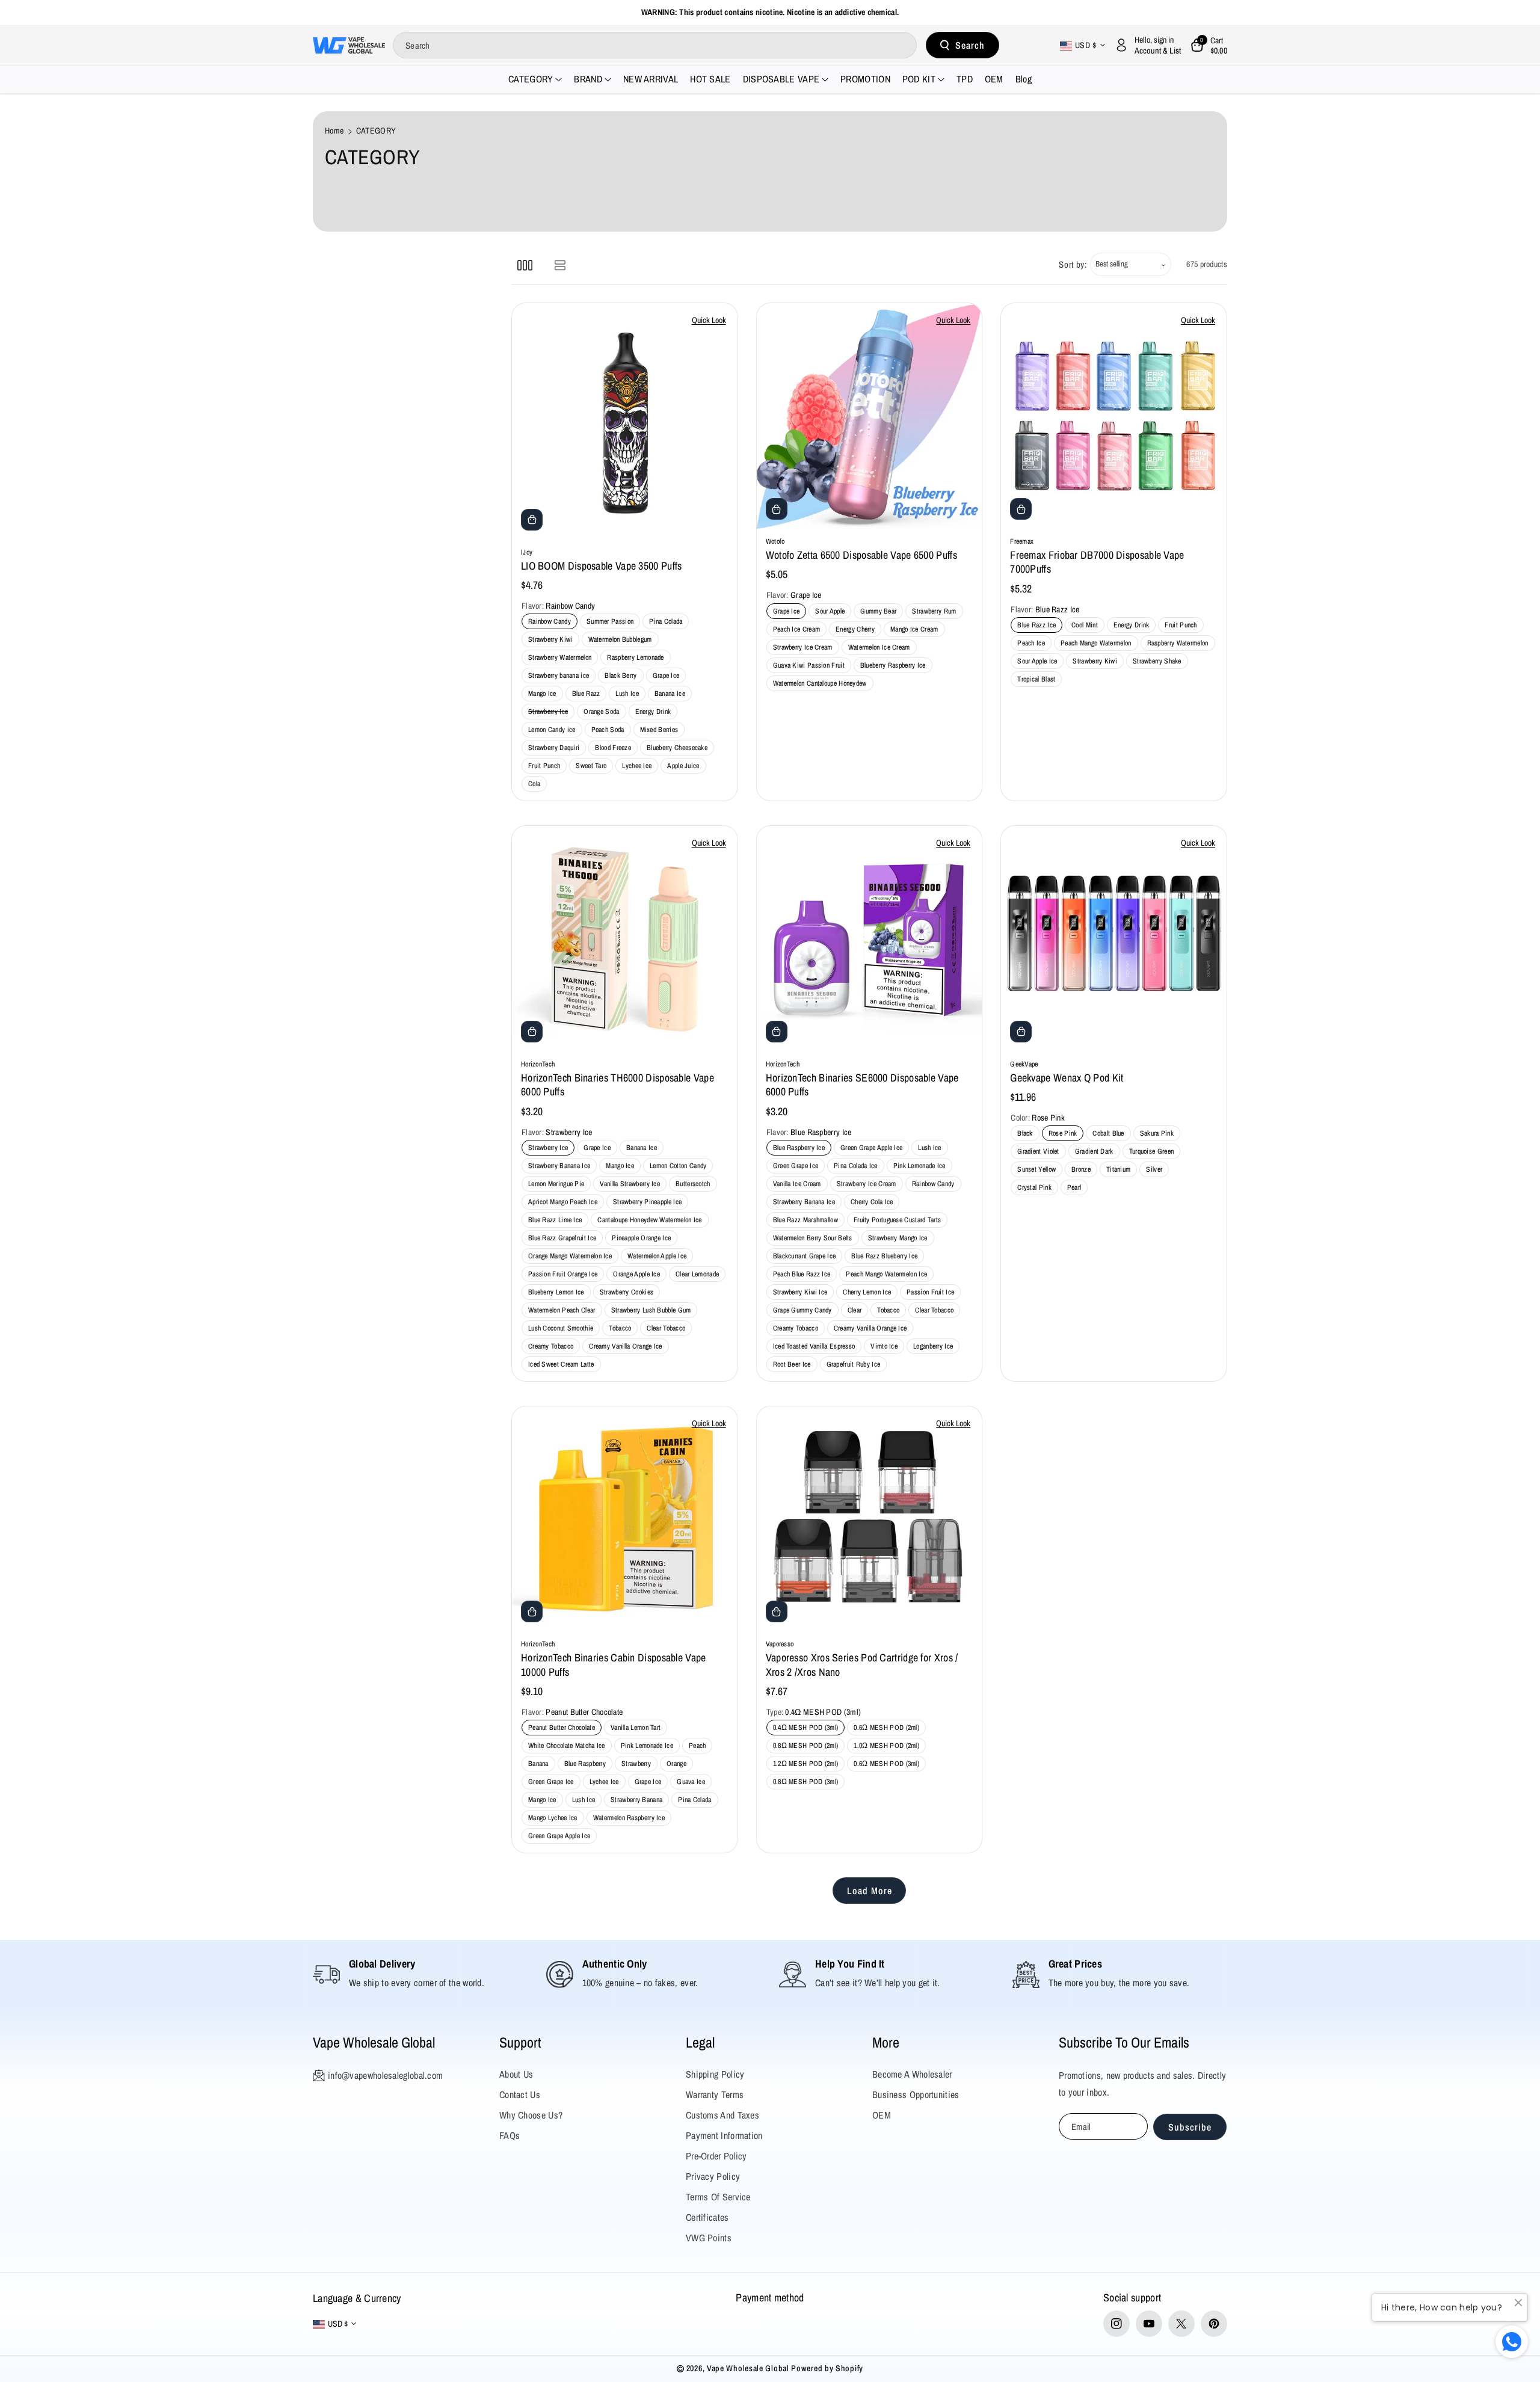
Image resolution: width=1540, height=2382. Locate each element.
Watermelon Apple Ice (657, 1256)
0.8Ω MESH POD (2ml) (806, 1746)
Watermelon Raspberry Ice (629, 1818)
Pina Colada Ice (856, 1166)
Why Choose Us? (531, 2115)
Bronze (1083, 1171)
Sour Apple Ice (1037, 661)
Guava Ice (691, 1782)
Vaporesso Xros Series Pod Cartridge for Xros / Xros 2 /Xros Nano (862, 1665)
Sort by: (1073, 264)
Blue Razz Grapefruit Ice (562, 1238)
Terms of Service (718, 2197)
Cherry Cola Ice (872, 1202)
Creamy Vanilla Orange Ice (626, 1346)
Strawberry (636, 1764)
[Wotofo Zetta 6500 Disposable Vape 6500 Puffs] (870, 416)
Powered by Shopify (827, 2368)
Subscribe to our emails (1124, 2042)
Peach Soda (608, 730)
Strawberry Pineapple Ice (647, 1202)
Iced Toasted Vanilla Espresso (814, 1346)
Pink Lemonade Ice (919, 1166)
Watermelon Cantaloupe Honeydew (820, 683)
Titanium (1120, 1171)
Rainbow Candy (550, 621)
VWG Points (709, 2238)
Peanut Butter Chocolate (562, 1728)
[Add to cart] (532, 520)
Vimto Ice (884, 1346)
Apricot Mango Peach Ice (563, 1202)
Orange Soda (601, 712)
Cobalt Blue (1110, 1134)
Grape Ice (666, 676)
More (886, 2042)
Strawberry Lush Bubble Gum (651, 1310)
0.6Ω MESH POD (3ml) (886, 1764)
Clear (855, 1310)
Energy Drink (653, 712)
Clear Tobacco (666, 1328)
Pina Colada (666, 621)
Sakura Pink (1159, 1134)
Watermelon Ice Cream (879, 647)
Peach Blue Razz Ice (802, 1274)
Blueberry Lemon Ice (556, 1292)
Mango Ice (542, 694)
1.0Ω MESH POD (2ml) (886, 1746)
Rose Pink (1065, 1134)
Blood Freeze (613, 748)
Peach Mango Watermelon (1096, 643)
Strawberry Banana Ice (559, 1166)
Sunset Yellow (1038, 1171)
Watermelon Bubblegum (620, 639)
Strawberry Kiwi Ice (800, 1292)
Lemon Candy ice (552, 730)
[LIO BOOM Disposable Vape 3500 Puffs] (625, 421)
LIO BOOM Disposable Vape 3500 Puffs (602, 566)
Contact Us (520, 2094)
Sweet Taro (591, 766)
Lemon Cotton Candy (678, 1166)
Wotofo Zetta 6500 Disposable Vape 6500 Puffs (861, 555)
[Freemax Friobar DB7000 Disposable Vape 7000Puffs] (1114, 416)
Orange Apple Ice (636, 1274)
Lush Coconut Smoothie (561, 1328)
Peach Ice (1031, 643)
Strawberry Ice (550, 713)
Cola (534, 784)
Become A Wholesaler (912, 2074)
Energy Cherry (855, 629)
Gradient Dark (1096, 1153)
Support (520, 2042)
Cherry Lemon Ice (867, 1292)
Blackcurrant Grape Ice (805, 1256)
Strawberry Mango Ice (898, 1238)
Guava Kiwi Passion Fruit (809, 665)
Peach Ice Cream (797, 629)
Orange (676, 1764)
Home (334, 131)
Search (970, 45)
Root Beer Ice (792, 1364)
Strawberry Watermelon (560, 657)
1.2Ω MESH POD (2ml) (806, 1764)
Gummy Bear (878, 611)
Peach (698, 1746)
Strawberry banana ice (559, 676)
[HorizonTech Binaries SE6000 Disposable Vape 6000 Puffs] (870, 939)
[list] (560, 264)
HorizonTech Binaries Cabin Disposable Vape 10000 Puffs (614, 1665)
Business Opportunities (916, 2094)
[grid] (525, 264)
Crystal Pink (1036, 1189)
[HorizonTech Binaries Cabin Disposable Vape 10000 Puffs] (625, 1519)
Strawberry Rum (934, 611)
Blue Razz (586, 694)
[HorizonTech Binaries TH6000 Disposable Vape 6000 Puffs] (625, 939)
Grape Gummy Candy (802, 1310)
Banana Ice (670, 694)
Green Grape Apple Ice (871, 1148)
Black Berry (621, 676)
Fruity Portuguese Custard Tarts (897, 1220)
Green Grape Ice (796, 1166)
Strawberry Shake (1157, 661)
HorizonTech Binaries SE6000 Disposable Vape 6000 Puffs (862, 1085)
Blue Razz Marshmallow (805, 1220)
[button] (1209, 45)
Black (1027, 1134)
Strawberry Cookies (627, 1292)
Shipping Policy (715, 2074)
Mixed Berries (659, 730)
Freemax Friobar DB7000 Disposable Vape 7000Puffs (1097, 562)
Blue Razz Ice (1036, 625)
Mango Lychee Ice (553, 1818)
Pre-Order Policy (716, 2156)
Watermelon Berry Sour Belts (813, 1238)
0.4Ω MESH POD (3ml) (806, 1728)
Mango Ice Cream (914, 629)
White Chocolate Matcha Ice (567, 1746)
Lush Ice (627, 694)
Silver (1156, 1171)
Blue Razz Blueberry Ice (884, 1256)
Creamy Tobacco (551, 1346)
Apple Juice (683, 766)
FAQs (510, 2135)
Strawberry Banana (636, 1800)
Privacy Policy (713, 2176)
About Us (516, 2074)
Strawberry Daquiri (554, 748)
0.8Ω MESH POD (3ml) (806, 1782)
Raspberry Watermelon (1178, 643)
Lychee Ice (637, 766)
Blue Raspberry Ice (799, 1148)
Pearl (1076, 1189)
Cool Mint (1085, 625)
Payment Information (724, 2135)
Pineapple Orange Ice (641, 1238)
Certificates (707, 2217)
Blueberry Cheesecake (677, 748)
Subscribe (1190, 2127)
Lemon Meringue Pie (556, 1184)
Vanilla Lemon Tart (636, 1728)
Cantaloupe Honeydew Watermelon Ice (649, 1220)
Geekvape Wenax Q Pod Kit (1067, 1078)
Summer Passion (610, 621)
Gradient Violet (1040, 1153)
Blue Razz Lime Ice (555, 1220)
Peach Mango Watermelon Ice (886, 1274)
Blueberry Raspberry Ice (893, 665)
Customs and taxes (722, 2115)
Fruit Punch (544, 766)
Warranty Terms (715, 2094)
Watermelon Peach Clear (562, 1310)
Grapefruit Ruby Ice (854, 1364)
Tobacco (620, 1328)
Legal (700, 2042)
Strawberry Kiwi (550, 639)
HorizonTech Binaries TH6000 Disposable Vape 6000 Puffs (618, 1085)
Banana (538, 1764)
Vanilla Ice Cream (797, 1184)
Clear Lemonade (697, 1274)
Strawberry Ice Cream (803, 647)
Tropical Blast (1036, 679)
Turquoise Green (1153, 1153)
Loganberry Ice (933, 1346)
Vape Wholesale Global (374, 2042)
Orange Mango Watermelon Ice (570, 1256)
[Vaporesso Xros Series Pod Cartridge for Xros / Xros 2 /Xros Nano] (870, 1519)
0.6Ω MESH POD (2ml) (886, 1728)
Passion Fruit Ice (930, 1292)
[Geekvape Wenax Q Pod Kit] (1114, 939)
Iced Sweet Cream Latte (561, 1364)
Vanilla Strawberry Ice (630, 1184)
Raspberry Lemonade (635, 657)
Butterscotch (693, 1184)
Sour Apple (830, 611)
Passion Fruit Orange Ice (563, 1274)
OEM (882, 2115)
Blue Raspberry (585, 1764)
